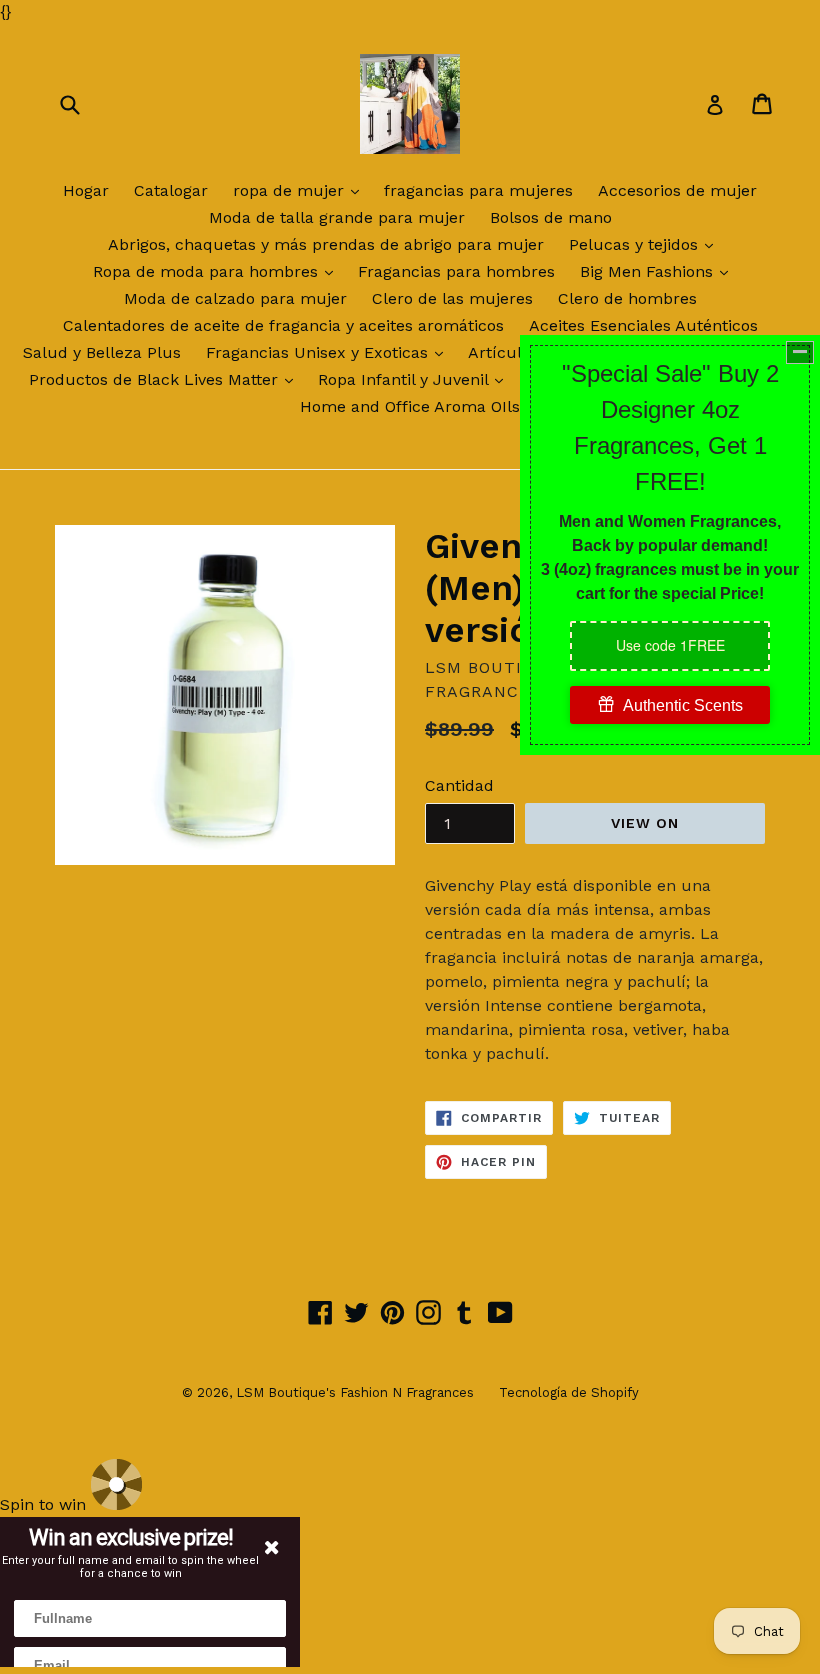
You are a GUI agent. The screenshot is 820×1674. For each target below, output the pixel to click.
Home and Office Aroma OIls (410, 406)
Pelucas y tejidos (646, 244)
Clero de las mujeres (452, 298)
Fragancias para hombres (456, 271)
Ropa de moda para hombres (218, 271)
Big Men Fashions (659, 271)
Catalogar (171, 190)
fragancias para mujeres (478, 190)
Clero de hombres (627, 298)
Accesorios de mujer (677, 190)
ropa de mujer (301, 190)
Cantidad (459, 785)
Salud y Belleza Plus (102, 352)
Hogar (86, 190)
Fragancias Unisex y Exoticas (329, 352)
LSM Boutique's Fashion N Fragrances (355, 1392)
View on (645, 823)
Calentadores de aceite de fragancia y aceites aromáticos (283, 325)
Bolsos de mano (551, 217)
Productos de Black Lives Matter (166, 379)
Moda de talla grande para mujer (337, 217)
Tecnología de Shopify (569, 1392)
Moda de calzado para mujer (235, 298)
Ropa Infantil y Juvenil (415, 379)
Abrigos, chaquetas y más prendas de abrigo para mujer (326, 244)
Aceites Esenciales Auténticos (643, 325)
